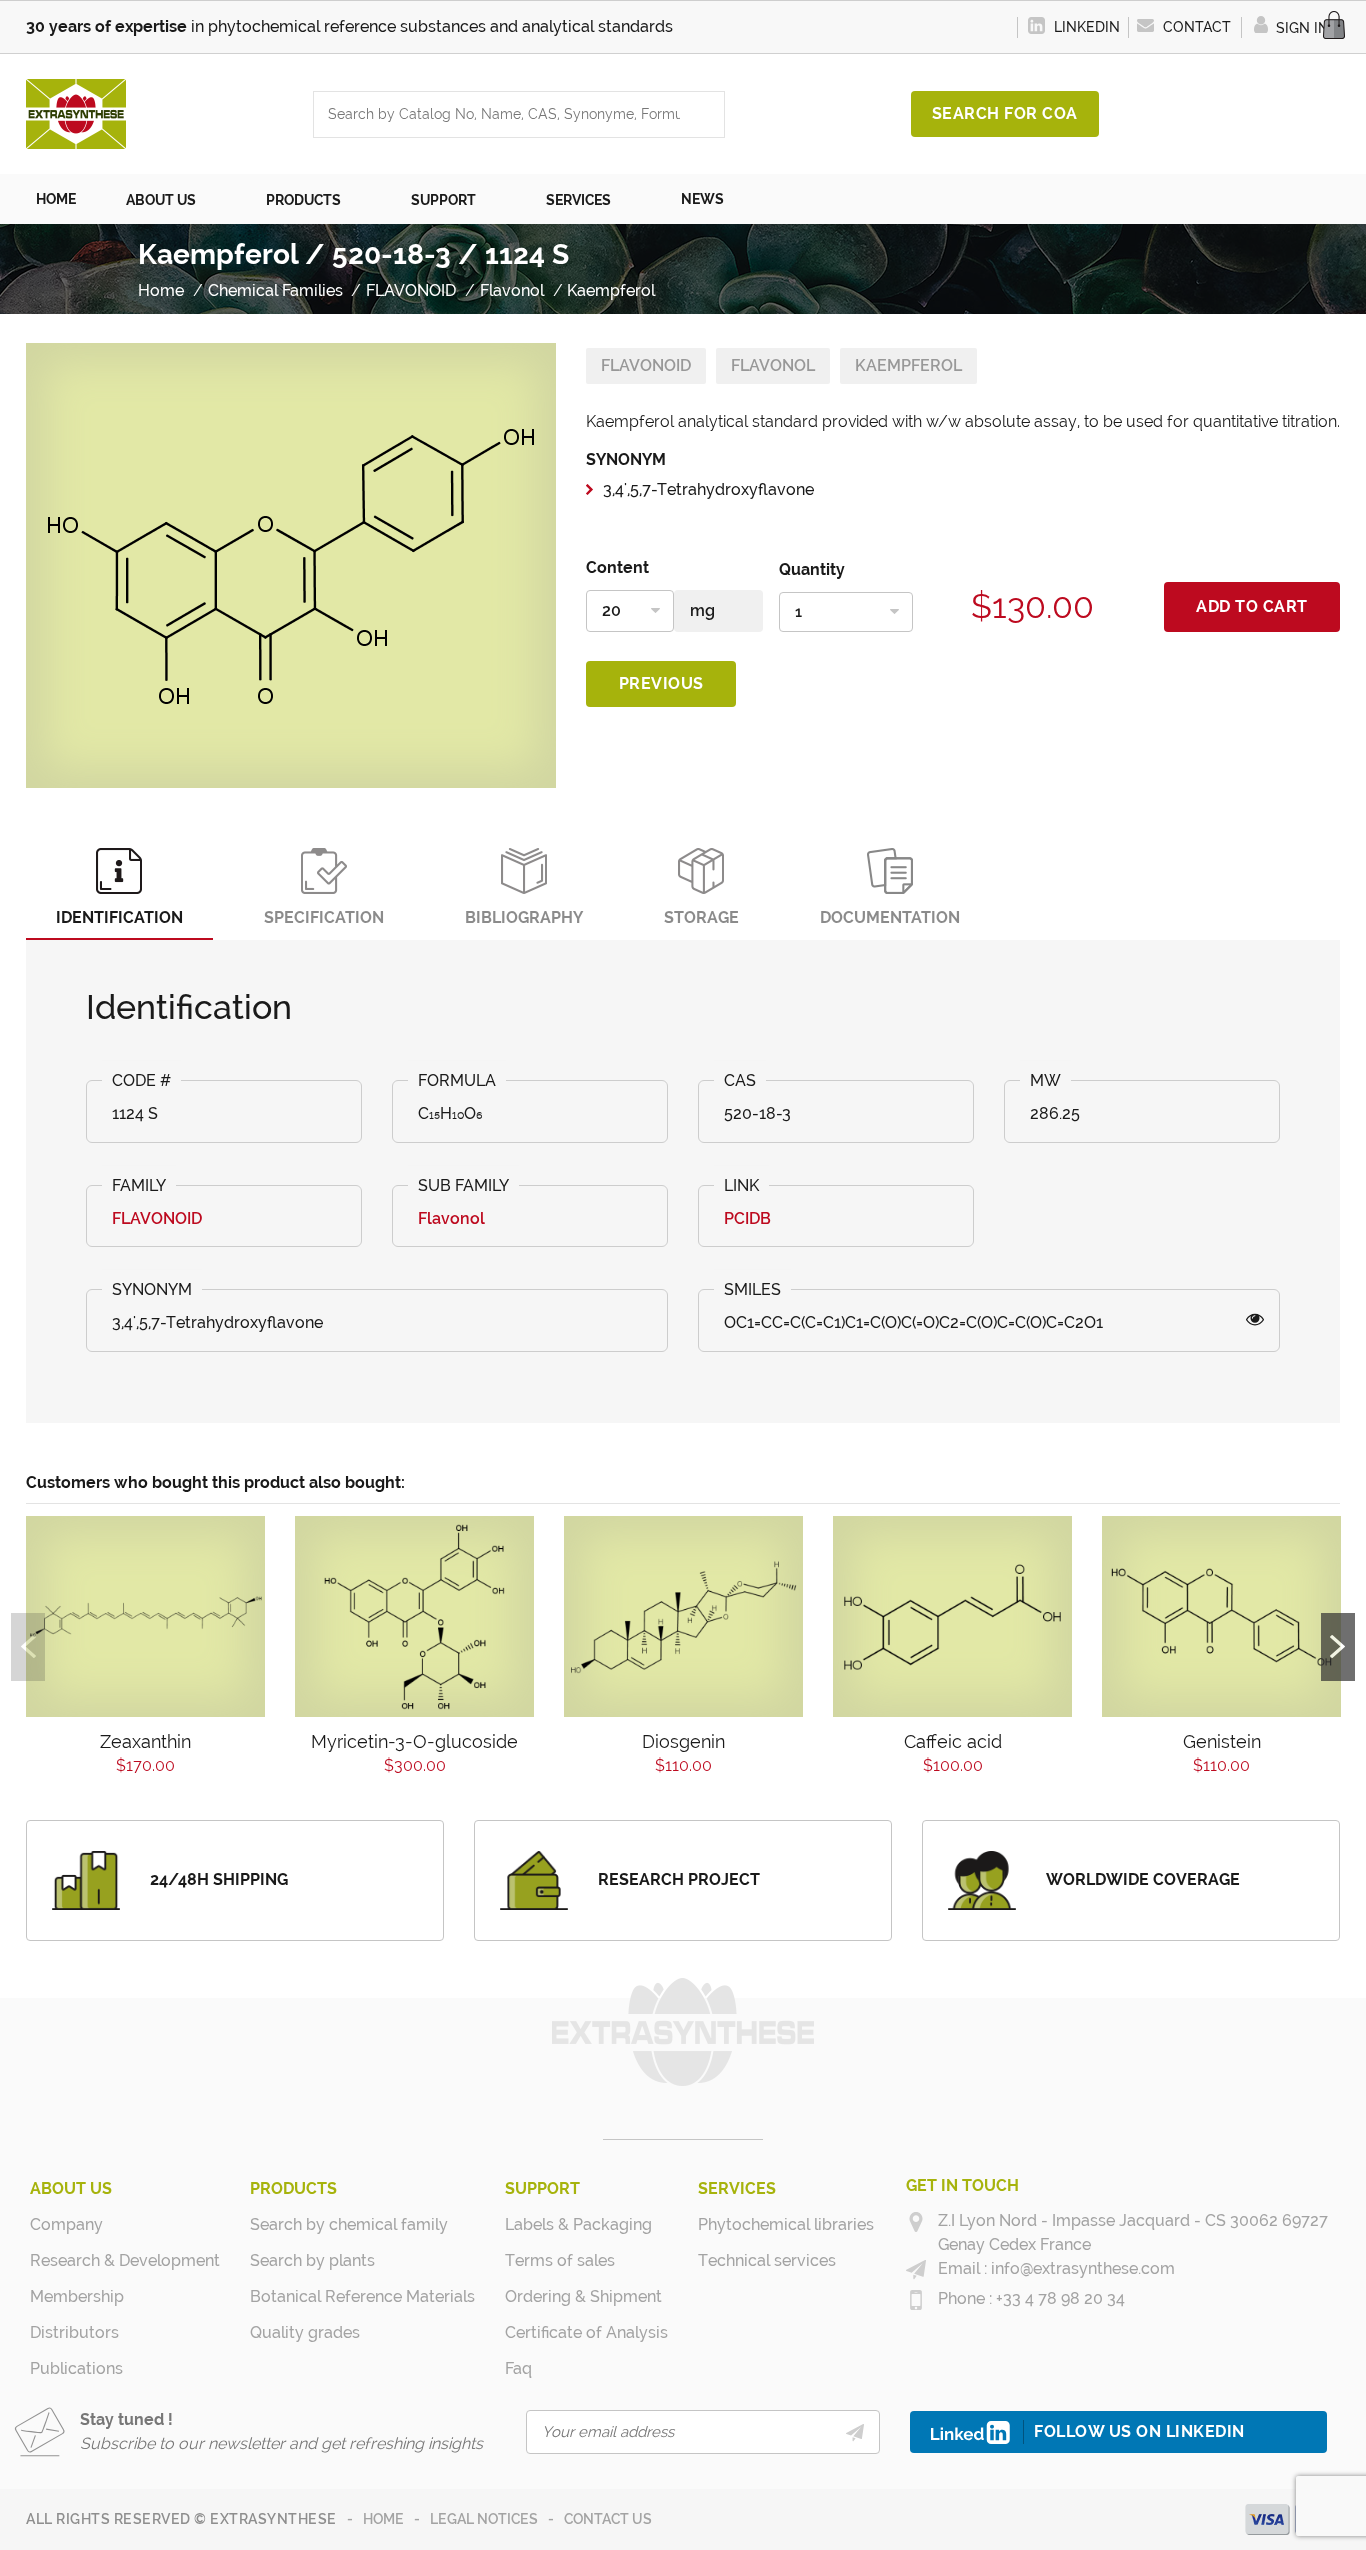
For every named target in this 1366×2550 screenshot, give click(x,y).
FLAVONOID (646, 365)
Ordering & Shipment (583, 2296)
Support (542, 2188)
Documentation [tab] (890, 917)
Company (66, 2224)
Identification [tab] (119, 917)
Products (293, 2188)
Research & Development (125, 2260)
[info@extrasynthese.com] (916, 2270)
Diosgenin (683, 1741)
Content (617, 567)
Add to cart (1252, 606)
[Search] (704, 114)
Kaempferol (908, 365)
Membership (77, 2296)
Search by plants (312, 2260)
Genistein (1222, 1741)
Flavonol (773, 365)
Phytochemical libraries (786, 2224)
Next (1338, 1647)
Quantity (812, 569)
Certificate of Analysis (586, 2332)
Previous (661, 683)
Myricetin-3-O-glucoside (414, 1741)
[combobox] (499, 114)
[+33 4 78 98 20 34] (916, 2300)
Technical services (767, 2260)
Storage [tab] (701, 917)
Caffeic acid (953, 1741)
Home (383, 2519)
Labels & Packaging (578, 2224)
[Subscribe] (855, 2432)
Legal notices (484, 2519)
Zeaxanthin (145, 1741)
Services (737, 2188)
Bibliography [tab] (524, 917)
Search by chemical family (349, 2224)
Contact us (608, 2519)
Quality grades (305, 2332)
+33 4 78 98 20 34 (1058, 2298)
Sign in (1300, 28)
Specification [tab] (324, 917)
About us (71, 2188)
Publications (76, 2368)
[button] (171, 199)
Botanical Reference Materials (362, 2296)
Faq (518, 2368)
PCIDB (747, 1218)
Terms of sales (560, 2260)
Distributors (74, 2332)
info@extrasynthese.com (1081, 2268)
